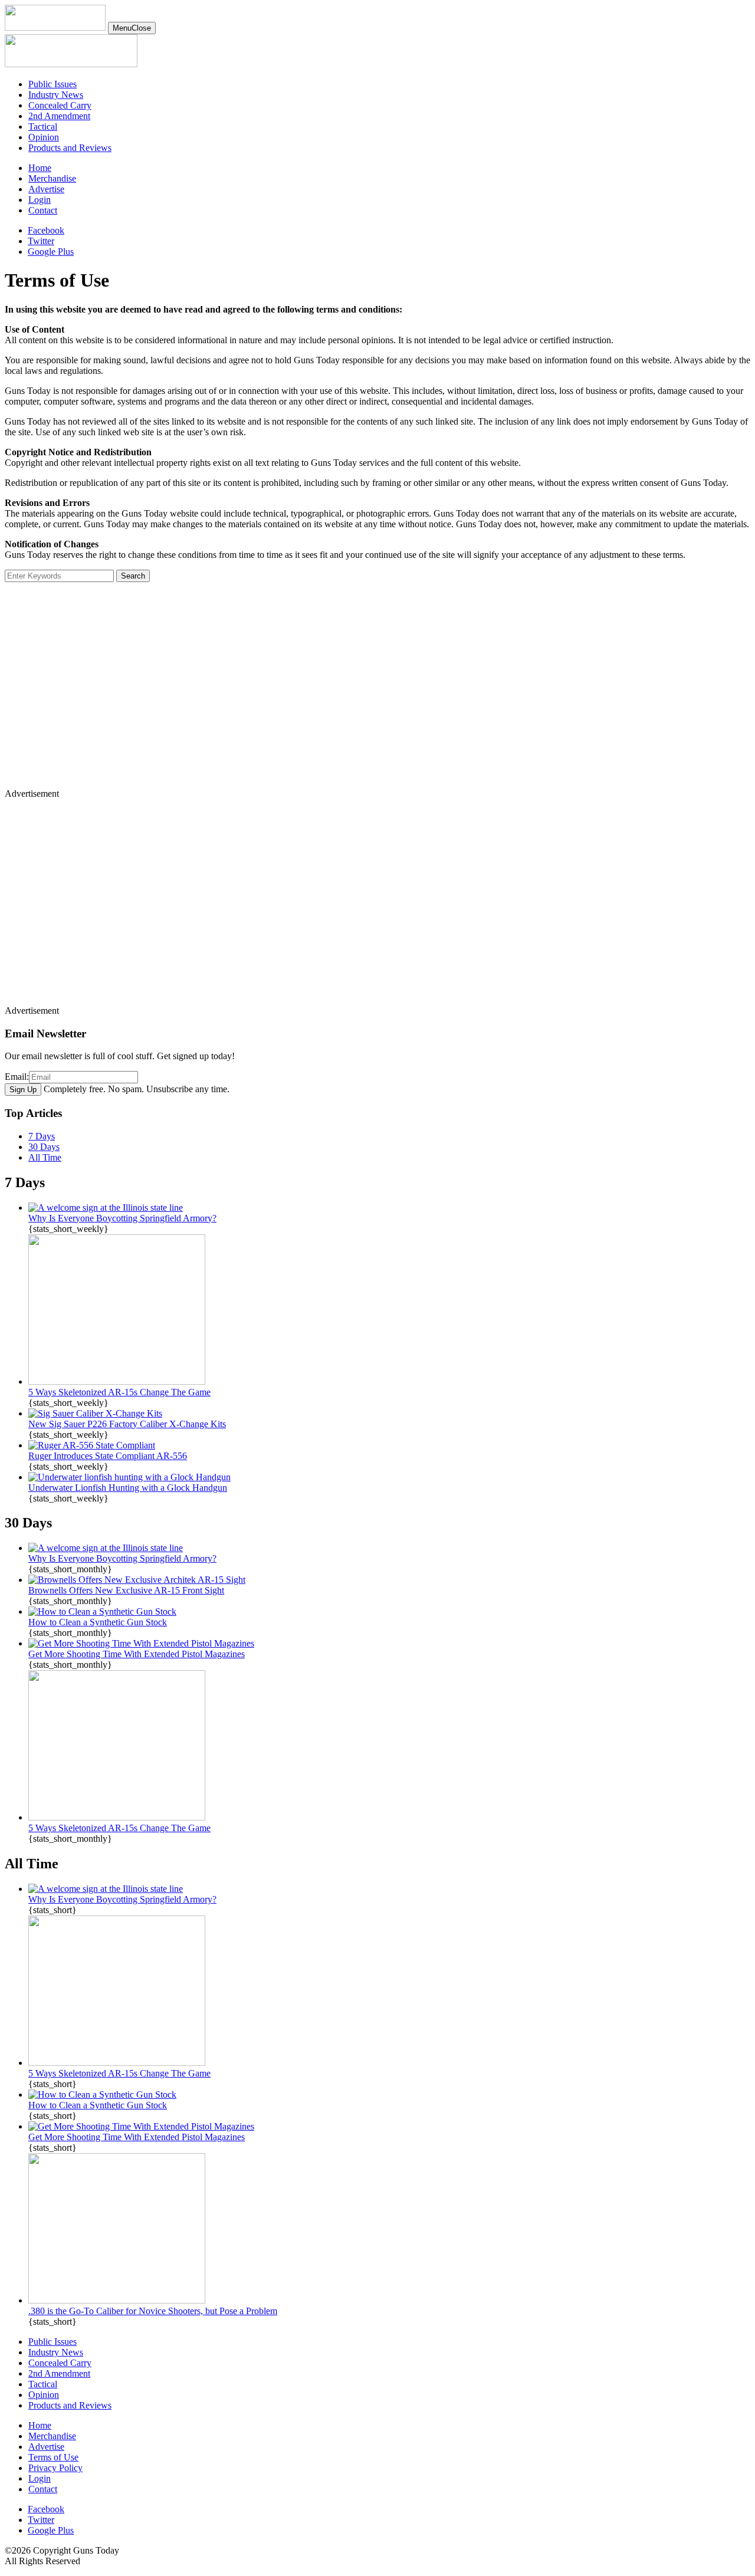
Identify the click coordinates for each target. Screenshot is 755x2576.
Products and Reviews (70, 148)
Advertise (46, 189)
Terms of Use (53, 2457)
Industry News (56, 95)
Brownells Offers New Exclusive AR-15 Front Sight (126, 1590)
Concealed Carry (60, 105)
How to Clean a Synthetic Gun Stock (98, 1622)
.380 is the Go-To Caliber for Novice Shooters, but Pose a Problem (153, 2311)
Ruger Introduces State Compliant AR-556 (108, 1456)
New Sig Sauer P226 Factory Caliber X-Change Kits (127, 1424)
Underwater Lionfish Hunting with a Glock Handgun (128, 1488)
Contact (43, 210)
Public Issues (52, 84)
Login (40, 200)
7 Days (42, 1136)
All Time (45, 1157)
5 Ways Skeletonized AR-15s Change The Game (119, 1392)
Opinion (44, 137)
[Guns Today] (55, 27)
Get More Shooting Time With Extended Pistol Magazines (137, 1654)
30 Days (44, 1147)
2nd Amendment (59, 116)
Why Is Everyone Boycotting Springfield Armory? (122, 1218)
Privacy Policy (55, 2468)
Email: (17, 1077)
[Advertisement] (359, 695)
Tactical (43, 126)
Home (40, 168)
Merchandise (52, 178)
